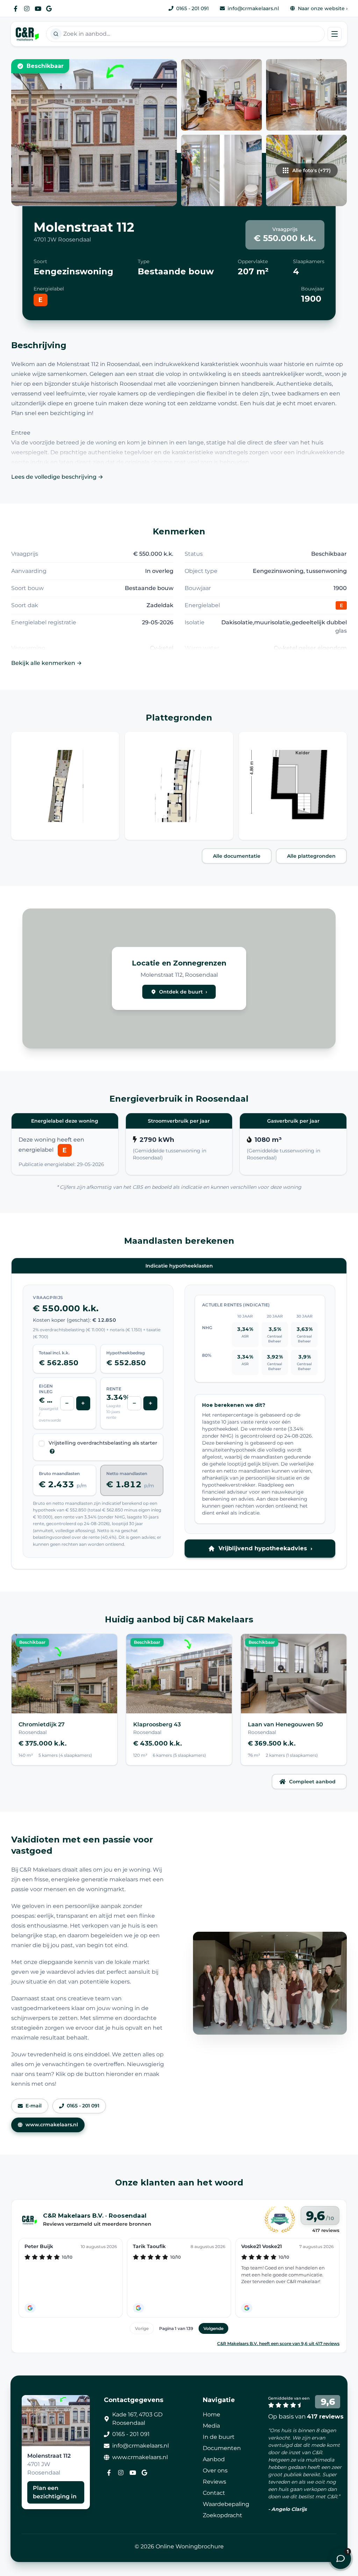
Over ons (215, 2470)
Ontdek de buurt (183, 992)
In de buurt (219, 2437)
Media (211, 2426)
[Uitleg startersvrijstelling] (52, 1451)
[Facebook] (15, 8)
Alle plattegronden (311, 856)
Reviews (214, 2482)
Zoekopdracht (223, 2515)
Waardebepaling (226, 2504)
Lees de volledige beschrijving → (57, 477)
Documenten (222, 2448)
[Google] (49, 8)
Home (212, 2414)
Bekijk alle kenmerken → (46, 663)
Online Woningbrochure (190, 2546)
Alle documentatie (237, 856)
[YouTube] (38, 8)
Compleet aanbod (312, 1782)
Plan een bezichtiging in (55, 2492)
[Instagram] (27, 8)
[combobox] (185, 34)
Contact (214, 2493)
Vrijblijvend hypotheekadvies (265, 1548)
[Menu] (335, 34)
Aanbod (214, 2459)
